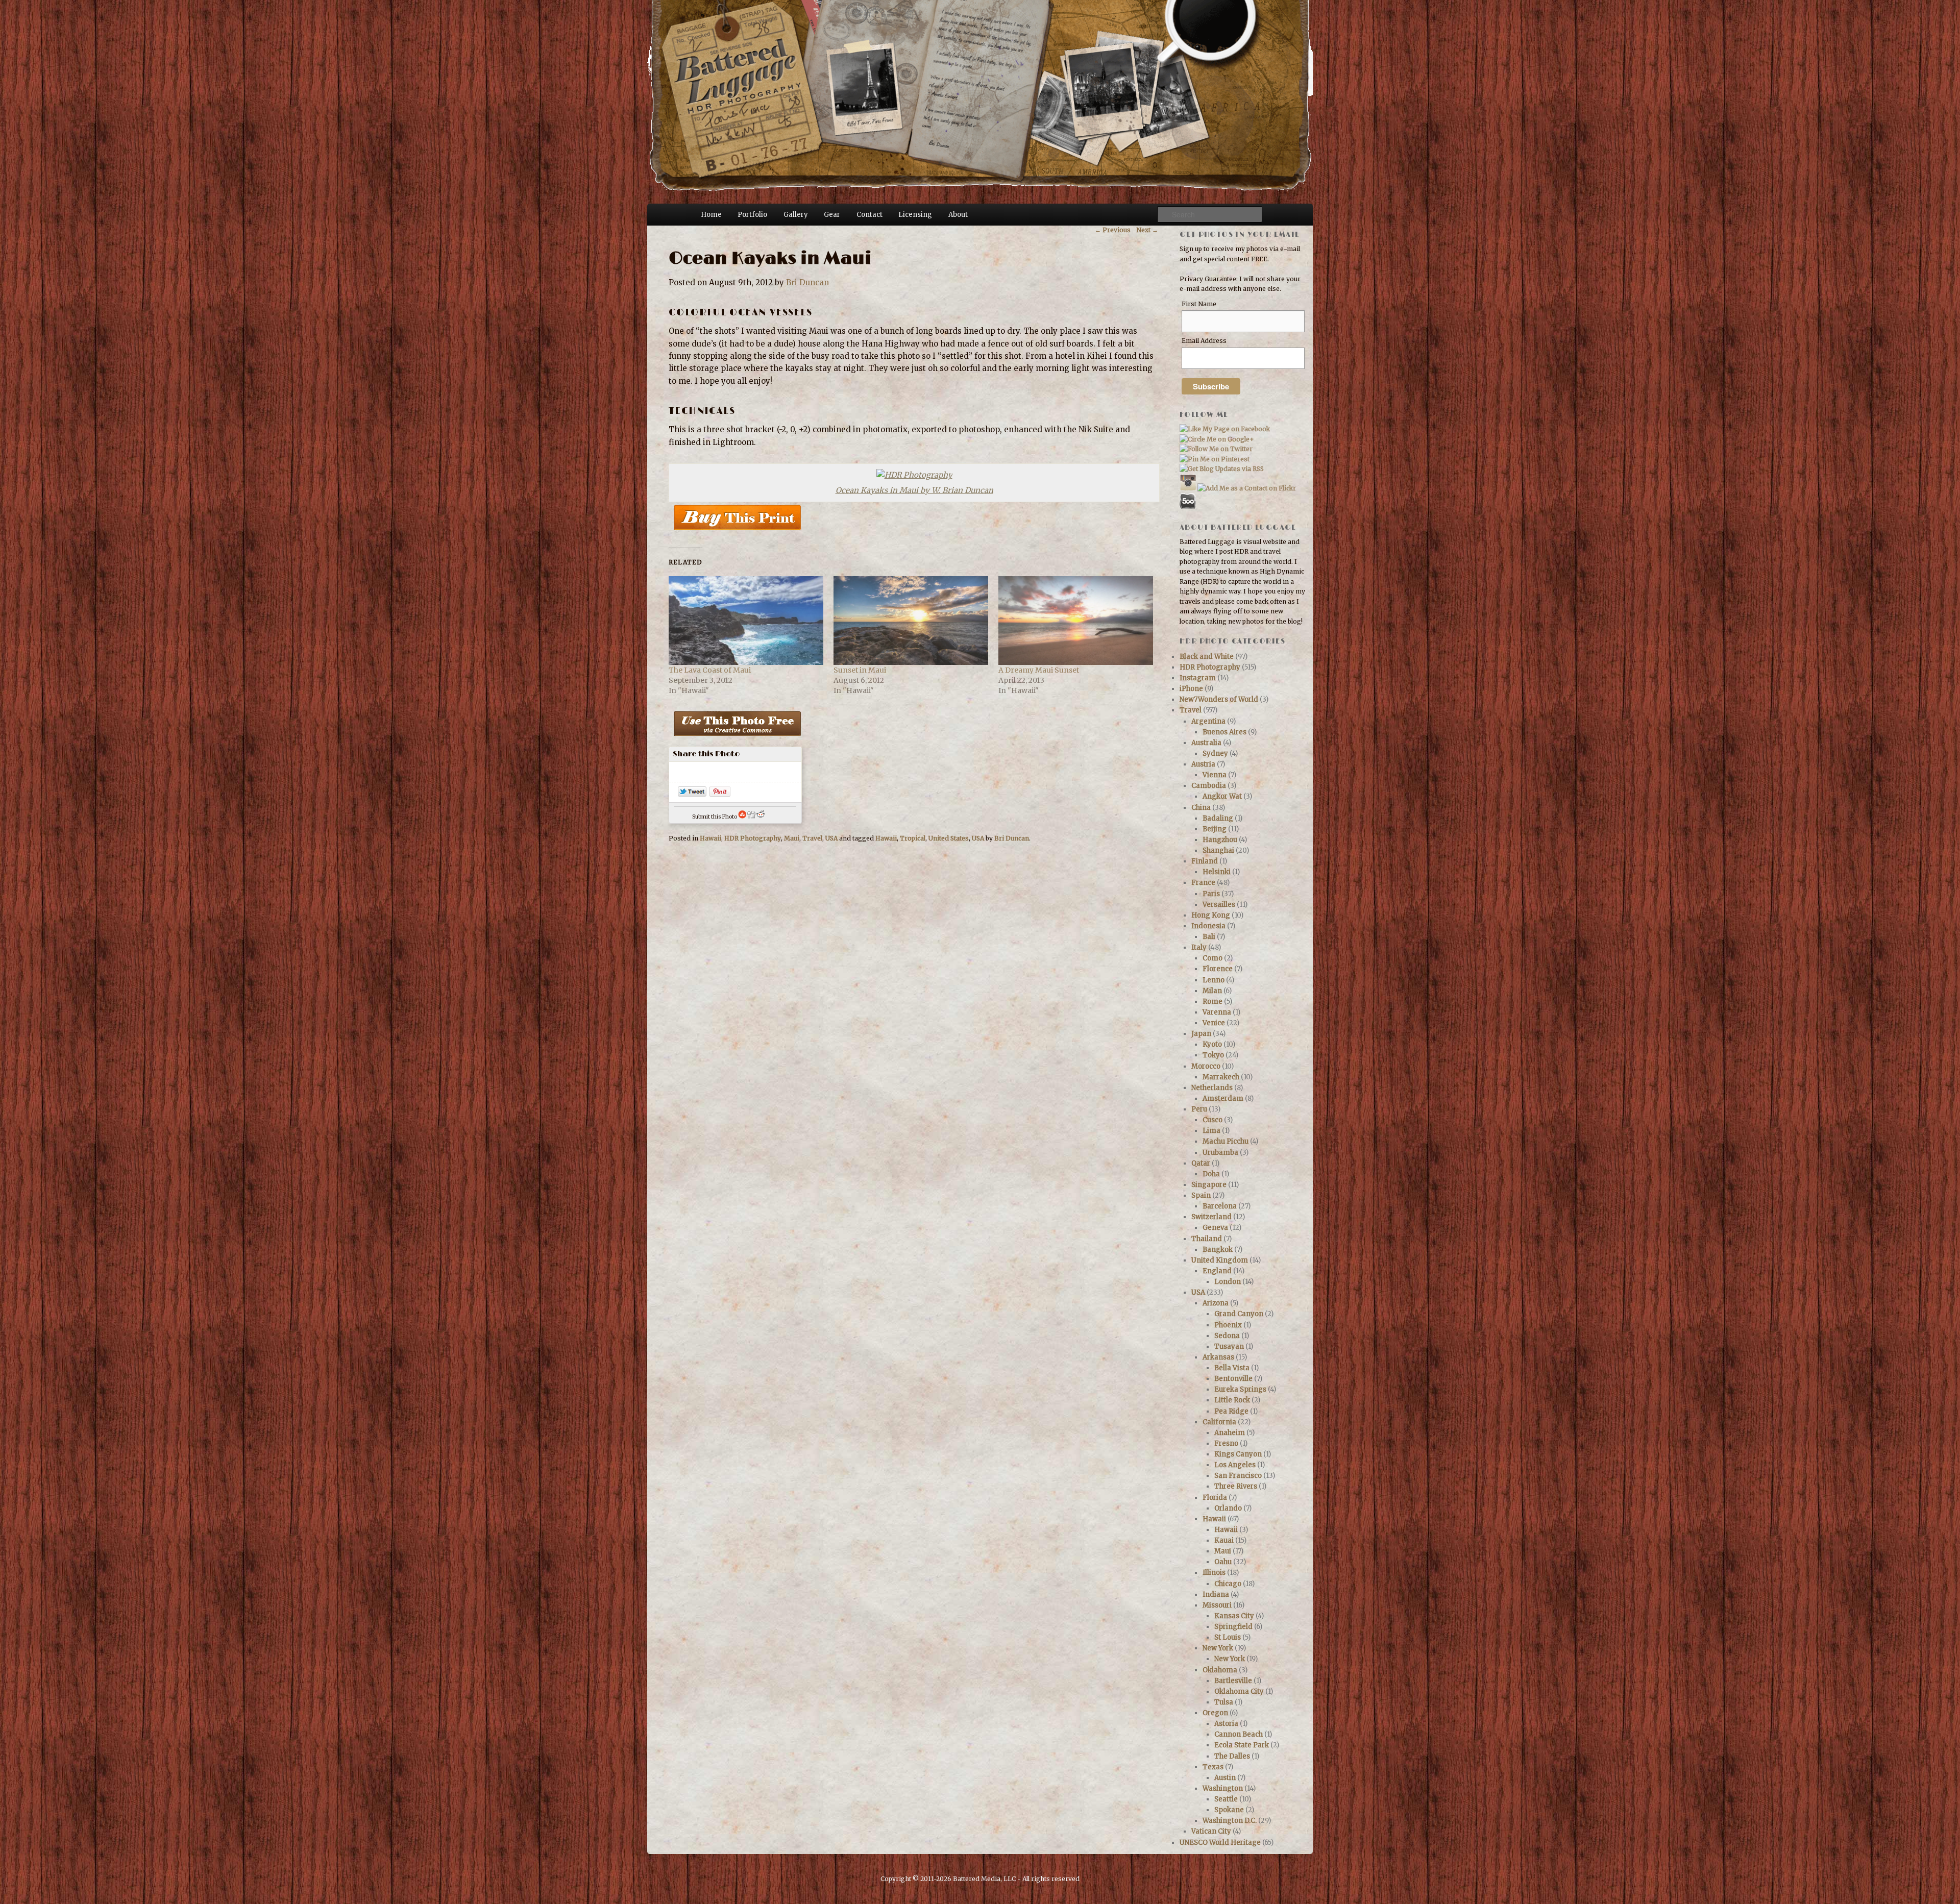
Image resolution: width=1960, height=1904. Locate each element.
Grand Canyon (1239, 1314)
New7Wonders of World (1219, 699)
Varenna (1217, 1012)
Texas (1213, 1767)
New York (1218, 1648)
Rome (1212, 1002)
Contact (869, 215)
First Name (1199, 304)
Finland (1205, 861)
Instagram (1198, 678)
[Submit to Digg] (751, 817)
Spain (1201, 1195)
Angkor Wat (1222, 796)
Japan (1201, 1034)
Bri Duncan (807, 282)
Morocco (1206, 1066)
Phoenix (1228, 1325)
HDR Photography (753, 838)
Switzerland (1211, 1217)
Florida (1215, 1498)
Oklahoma (1220, 1670)
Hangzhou (1220, 840)
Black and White (1207, 657)
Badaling (1218, 818)
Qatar (1201, 1163)
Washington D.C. (1230, 1821)
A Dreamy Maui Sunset (1039, 670)
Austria (1203, 764)
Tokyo (1213, 1055)
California (1219, 1422)
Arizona (1216, 1303)
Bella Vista (1232, 1368)
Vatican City (1211, 1831)
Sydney (1215, 753)
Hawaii (710, 838)
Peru (1199, 1109)
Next (1147, 230)
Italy (1199, 947)
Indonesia (1208, 926)
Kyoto (1212, 1044)
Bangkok (1218, 1250)
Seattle (1226, 1799)
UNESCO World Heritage (1220, 1843)
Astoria (1226, 1724)
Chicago (1228, 1584)
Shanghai (1218, 850)
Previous (1113, 230)
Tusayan (1229, 1346)
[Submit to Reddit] (761, 817)
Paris (1211, 894)
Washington (1223, 1788)
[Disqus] (913, 996)
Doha (1211, 1174)
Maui (792, 838)
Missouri (1217, 1605)
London (1228, 1282)
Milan (1212, 991)
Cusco (1212, 1120)
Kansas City (1234, 1616)
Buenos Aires (1224, 732)
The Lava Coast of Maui (710, 670)
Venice (1214, 1023)
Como (1212, 958)
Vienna (1215, 775)
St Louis (1228, 1637)
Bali (1209, 937)
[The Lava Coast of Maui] (746, 620)
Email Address (1204, 341)
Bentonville (1233, 1379)
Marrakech (1221, 1077)
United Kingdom (1220, 1260)
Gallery (796, 215)
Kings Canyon (1238, 1454)
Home (711, 215)
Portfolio (752, 215)
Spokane (1229, 1810)
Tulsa (1224, 1702)
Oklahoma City (1239, 1691)
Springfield (1233, 1627)
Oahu (1223, 1562)
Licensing (915, 215)
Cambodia (1209, 786)
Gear (832, 215)
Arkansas (1218, 1357)
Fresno (1226, 1443)
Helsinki (1217, 872)
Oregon (1215, 1713)
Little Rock (1232, 1400)
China (1201, 808)
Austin (1225, 1778)
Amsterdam (1223, 1098)
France (1203, 883)
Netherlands (1212, 1088)
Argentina (1208, 721)
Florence (1218, 969)
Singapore (1209, 1185)
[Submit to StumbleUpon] (742, 817)
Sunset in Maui (860, 670)
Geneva (1215, 1228)
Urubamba (1220, 1153)
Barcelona (1220, 1206)
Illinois (1214, 1573)
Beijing (1215, 829)
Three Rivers (1236, 1486)
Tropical (913, 838)
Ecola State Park (1242, 1745)
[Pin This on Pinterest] (720, 794)
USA (831, 838)
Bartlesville (1233, 1681)
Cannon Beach (1239, 1734)
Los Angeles (1235, 1465)
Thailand (1207, 1239)
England (1217, 1271)
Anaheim (1230, 1433)
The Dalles (1232, 1756)
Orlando (1228, 1508)
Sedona (1227, 1336)
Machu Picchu (1226, 1141)
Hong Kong (1211, 915)
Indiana (1216, 1594)
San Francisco (1238, 1476)
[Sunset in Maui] (911, 620)
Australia (1206, 743)
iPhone (1191, 689)
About (958, 215)
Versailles (1219, 905)
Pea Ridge (1231, 1411)
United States (949, 838)
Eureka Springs (1240, 1389)
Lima (1211, 1131)
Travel (812, 838)
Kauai (1224, 1540)
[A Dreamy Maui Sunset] (1076, 620)
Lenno (1214, 980)
